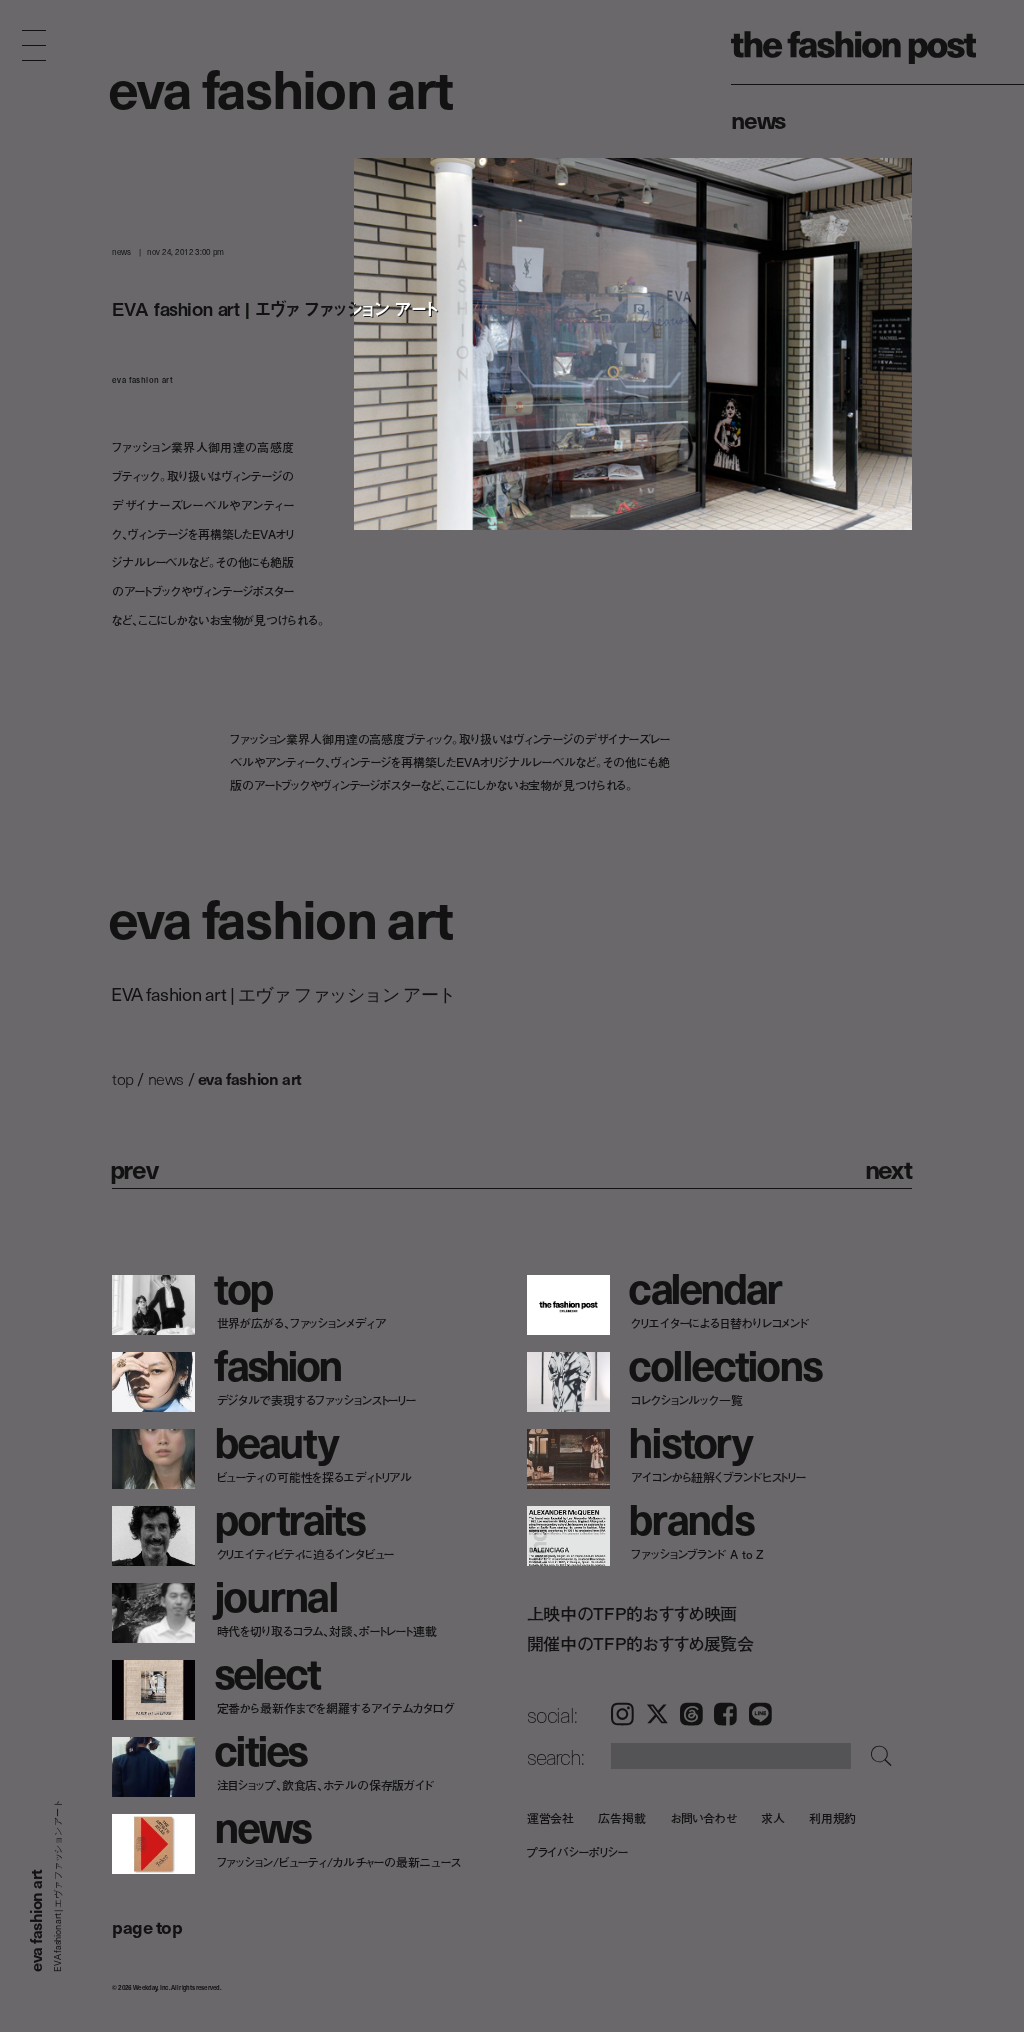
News (758, 119)
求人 (773, 1817)
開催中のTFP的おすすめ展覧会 (640, 1643)
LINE (760, 1714)
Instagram (622, 1714)
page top (147, 1926)
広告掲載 (622, 1817)
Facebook (725, 1714)
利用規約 (833, 1817)
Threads (691, 1714)
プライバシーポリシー (577, 1851)
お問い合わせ (703, 1817)
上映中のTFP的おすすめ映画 (632, 1613)
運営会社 (551, 1817)
